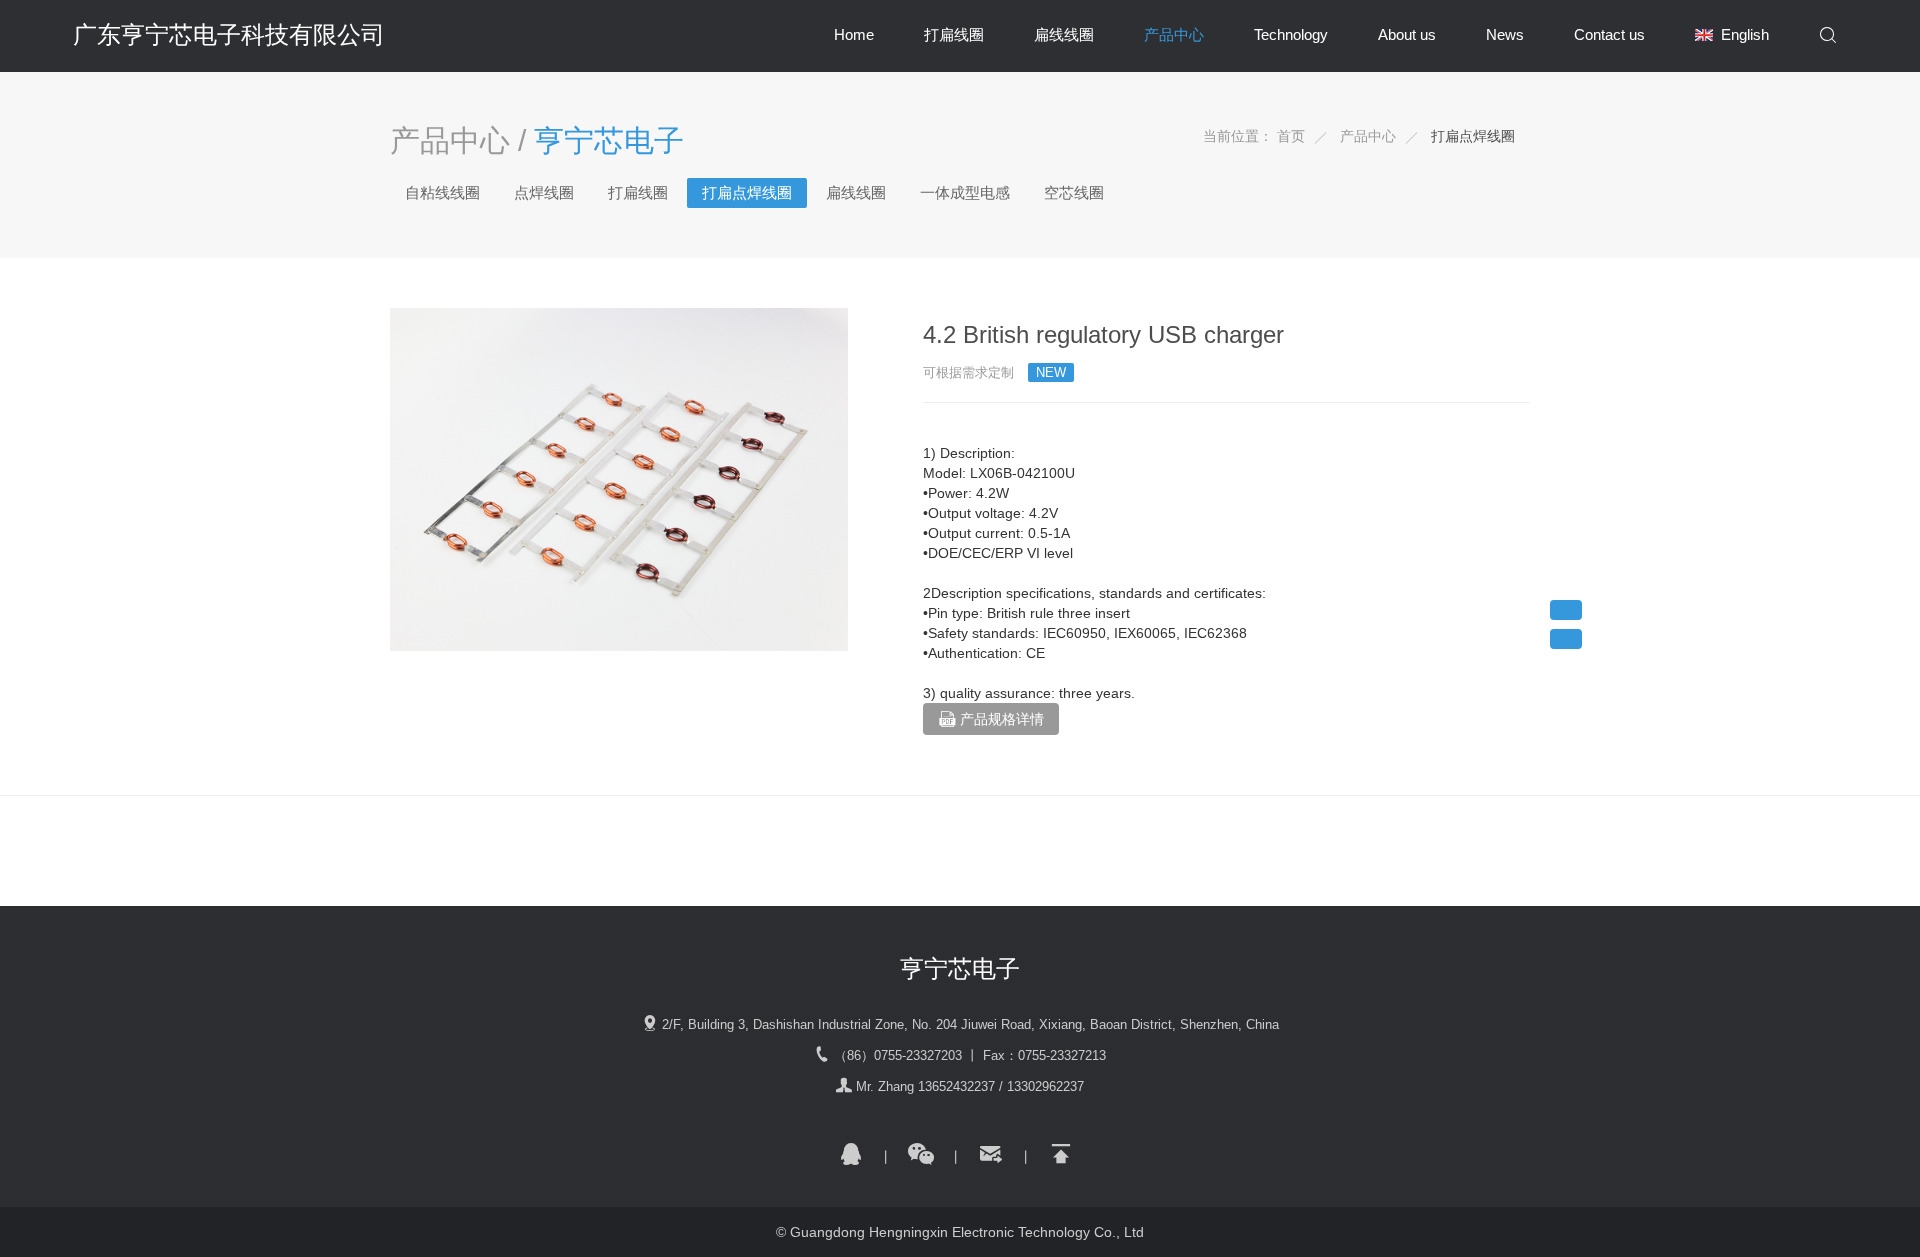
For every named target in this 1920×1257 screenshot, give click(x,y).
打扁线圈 (954, 34)
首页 (1291, 136)
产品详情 (1566, 639)
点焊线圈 (544, 192)
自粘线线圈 (442, 192)
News (1505, 34)
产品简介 (1566, 610)
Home (854, 34)
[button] (1828, 36)
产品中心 (1174, 34)
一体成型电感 (965, 192)
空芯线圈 (1074, 192)
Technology (1291, 34)
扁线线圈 (1064, 34)
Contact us (1609, 34)
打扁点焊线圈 (1473, 136)
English (1745, 34)
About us (1407, 34)
